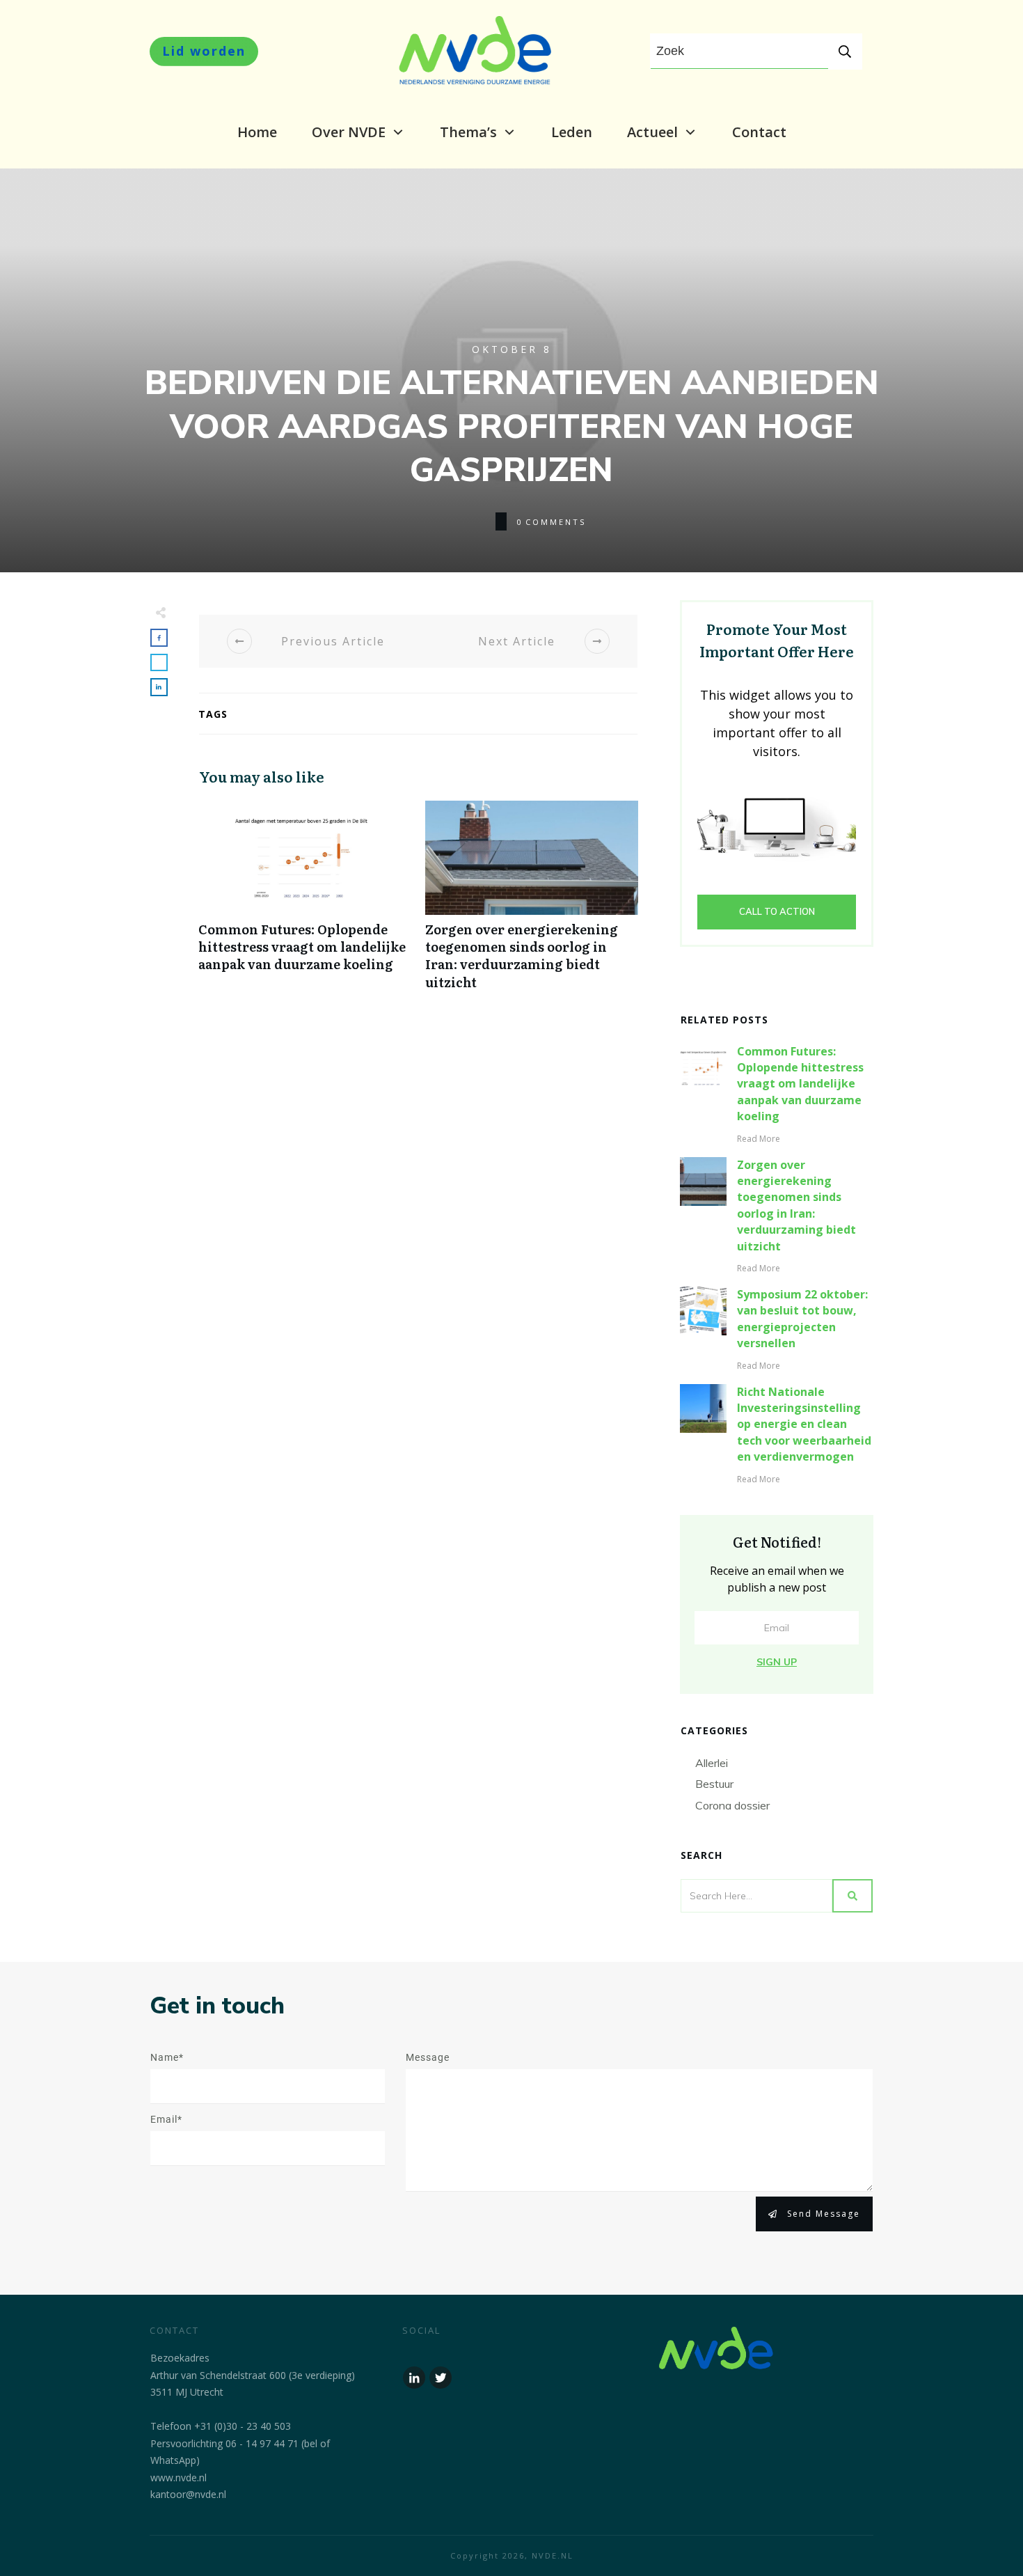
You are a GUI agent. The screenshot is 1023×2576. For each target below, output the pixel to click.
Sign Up (777, 1662)
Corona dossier (732, 1805)
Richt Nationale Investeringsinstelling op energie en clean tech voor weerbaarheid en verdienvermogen (804, 1424)
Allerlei (712, 1763)
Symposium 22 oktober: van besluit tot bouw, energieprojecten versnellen (802, 1319)
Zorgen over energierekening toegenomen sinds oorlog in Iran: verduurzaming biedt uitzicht (532, 903)
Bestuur (714, 1784)
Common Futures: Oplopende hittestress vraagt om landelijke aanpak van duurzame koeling (305, 903)
